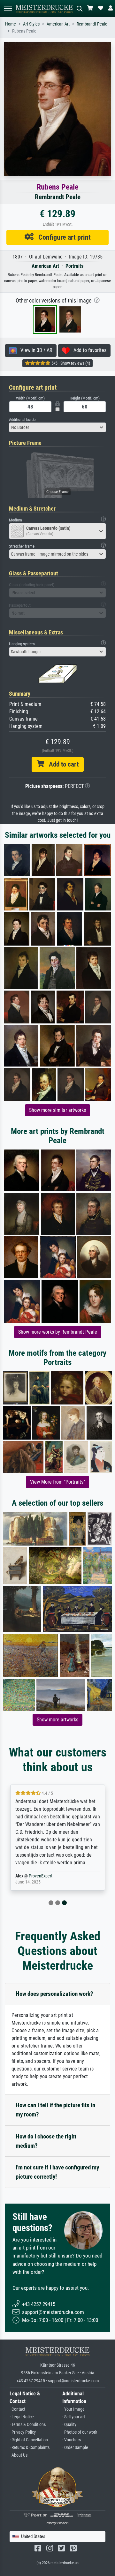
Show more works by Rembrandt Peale (58, 1332)
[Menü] (8, 8)
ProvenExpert (41, 1876)
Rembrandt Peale (92, 24)
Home (11, 24)
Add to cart (61, 764)
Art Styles (31, 24)
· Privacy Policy (23, 2432)
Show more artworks (57, 1720)
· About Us (19, 2455)
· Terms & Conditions (28, 2425)
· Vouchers (72, 2440)
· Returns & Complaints (30, 2448)
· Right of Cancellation (29, 2440)
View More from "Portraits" (57, 1482)
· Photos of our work (80, 2432)
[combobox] (57, 427)
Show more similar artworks (57, 1110)
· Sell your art (74, 2417)
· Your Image (73, 2409)
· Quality (69, 2425)
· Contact (17, 2409)
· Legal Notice (22, 2417)
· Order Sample (75, 2448)
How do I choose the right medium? (46, 2141)
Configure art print (62, 237)
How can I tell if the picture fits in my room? (55, 2110)
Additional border (23, 419)
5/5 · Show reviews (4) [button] (70, 363)
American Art (58, 24)
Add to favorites (88, 350)
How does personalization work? (54, 1994)
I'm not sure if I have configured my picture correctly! (57, 2172)
